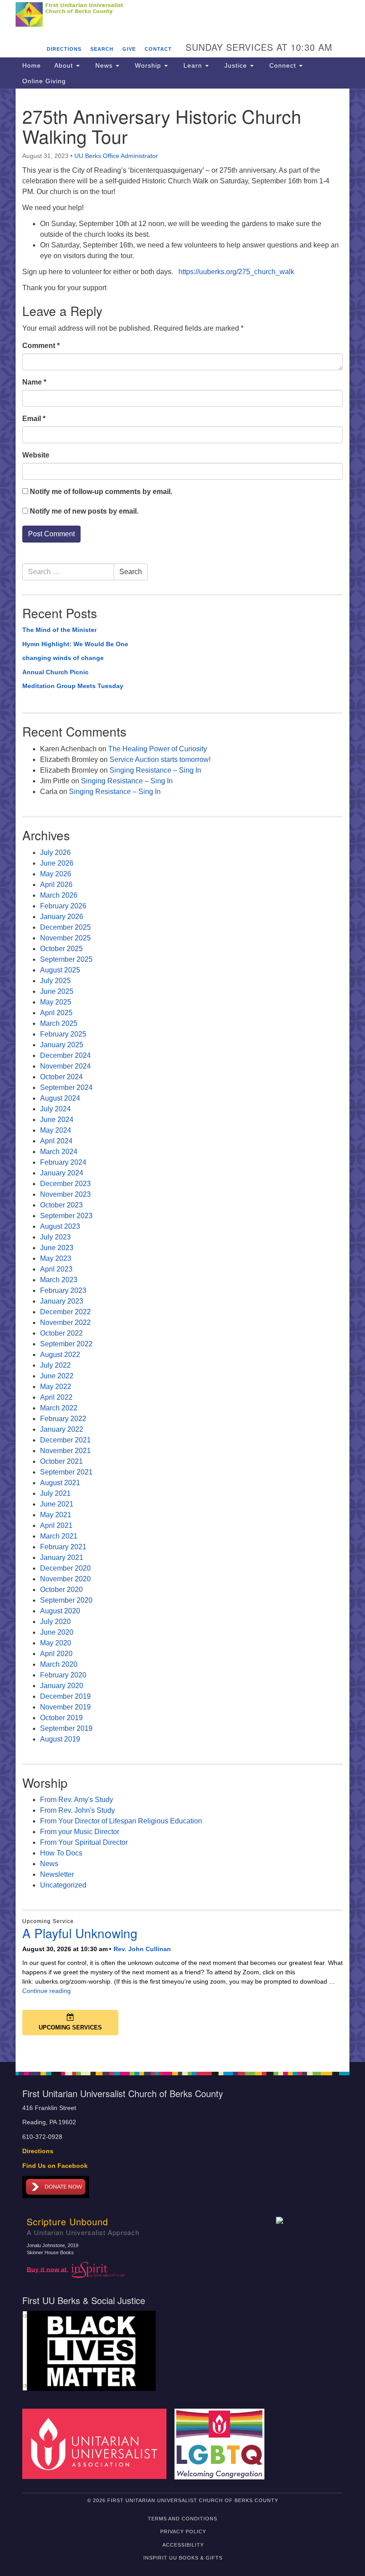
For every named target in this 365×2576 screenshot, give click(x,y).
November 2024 (65, 1066)
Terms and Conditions (182, 2519)
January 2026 (62, 917)
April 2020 (56, 1654)
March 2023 (59, 1280)
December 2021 (65, 1440)
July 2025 (55, 981)
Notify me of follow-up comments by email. (101, 492)
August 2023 (60, 1226)
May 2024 (56, 1130)
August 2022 (60, 1355)
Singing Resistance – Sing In (155, 770)
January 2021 (62, 1557)
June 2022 (57, 1376)
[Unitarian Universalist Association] (97, 2444)
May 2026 (56, 874)
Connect (283, 65)
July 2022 (55, 1365)
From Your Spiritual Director (84, 1842)
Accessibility (183, 2545)
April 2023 (56, 1269)
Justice (236, 65)
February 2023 (63, 1290)
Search (102, 49)
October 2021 (61, 1461)
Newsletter (57, 1874)
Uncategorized (63, 1885)
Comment (41, 346)
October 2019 (61, 1718)
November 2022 (65, 1322)
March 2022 (59, 1408)
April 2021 (56, 1525)
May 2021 (56, 1515)
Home (32, 65)
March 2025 (59, 1023)
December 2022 (65, 1312)
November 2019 (65, 1707)
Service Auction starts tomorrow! (160, 759)
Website (36, 455)
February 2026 (63, 906)
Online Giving (44, 81)
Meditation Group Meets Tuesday (73, 686)
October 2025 (61, 949)
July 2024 (55, 1109)
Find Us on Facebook (55, 2166)
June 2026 (57, 863)
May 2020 (56, 1643)
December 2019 (65, 1696)
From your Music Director (80, 1832)
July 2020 (55, 1622)
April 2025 (56, 1013)
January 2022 (62, 1429)
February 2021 (63, 1547)
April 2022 (56, 1397)
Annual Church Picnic (55, 672)
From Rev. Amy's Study (77, 1800)
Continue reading (47, 1991)
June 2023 (57, 1248)
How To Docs (61, 1853)
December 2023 (65, 1184)
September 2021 (66, 1472)
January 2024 (62, 1173)
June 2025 (57, 991)
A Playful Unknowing (80, 1933)
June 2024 (57, 1120)
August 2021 (60, 1483)
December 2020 (65, 1568)
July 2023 (55, 1237)
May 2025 (56, 1002)
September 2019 (66, 1728)
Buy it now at (48, 2269)
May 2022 (56, 1387)
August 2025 (60, 970)
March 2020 (59, 1664)
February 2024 (63, 1162)
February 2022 (63, 1419)
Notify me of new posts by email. (84, 511)
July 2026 (55, 853)
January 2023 (62, 1301)
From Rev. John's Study (77, 1810)
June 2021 (57, 1504)
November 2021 (65, 1451)
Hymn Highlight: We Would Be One (75, 644)
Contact (158, 49)
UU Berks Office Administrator (116, 156)
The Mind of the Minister (59, 630)
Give (129, 49)
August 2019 (60, 1739)
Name (34, 382)
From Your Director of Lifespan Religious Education (121, 1821)
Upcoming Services (70, 2027)
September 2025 (66, 959)
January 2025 (62, 1045)
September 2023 (66, 1216)
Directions (64, 49)
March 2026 (59, 895)
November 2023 (65, 1194)
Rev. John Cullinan (142, 1949)
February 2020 (63, 1675)
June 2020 (57, 1632)
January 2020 (62, 1686)
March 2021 (59, 1536)
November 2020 (65, 1579)
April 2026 (56, 885)
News (104, 65)
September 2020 (66, 1600)
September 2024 (66, 1088)
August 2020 (60, 1611)
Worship (148, 65)
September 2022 (66, 1344)
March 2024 (59, 1152)
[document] (182, 1075)
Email (34, 419)
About (65, 65)
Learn (193, 65)
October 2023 (61, 1205)
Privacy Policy (183, 2531)
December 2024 (65, 1055)
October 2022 (61, 1333)
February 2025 (63, 1034)
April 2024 (56, 1141)
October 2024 (61, 1077)
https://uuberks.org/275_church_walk (236, 272)
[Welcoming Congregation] (223, 2444)
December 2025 (65, 927)
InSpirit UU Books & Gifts (183, 2558)
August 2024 (60, 1098)
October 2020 (61, 1590)
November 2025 (65, 938)
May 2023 (56, 1258)
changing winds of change (63, 658)
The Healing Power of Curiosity (158, 749)
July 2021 (55, 1493)
